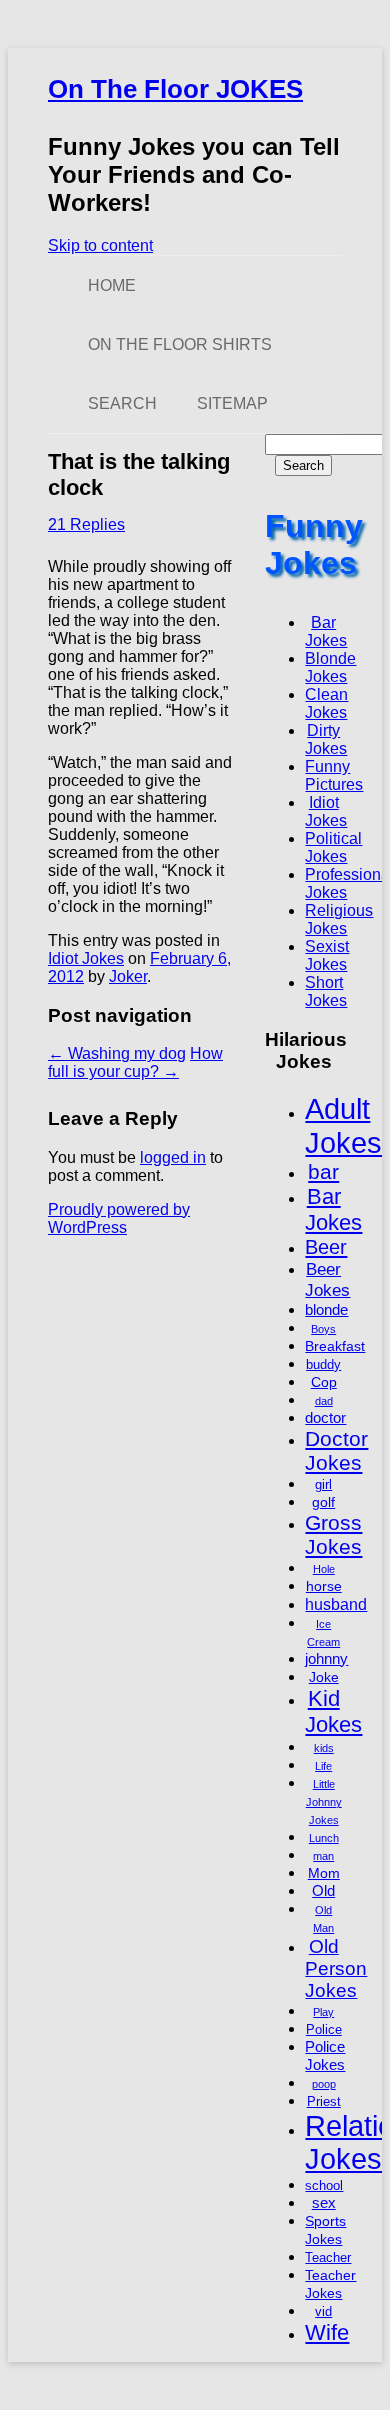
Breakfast (335, 1346)
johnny (326, 1658)
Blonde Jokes (330, 667)
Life (323, 1766)
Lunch (324, 1838)
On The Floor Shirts (180, 344)
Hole (324, 1569)
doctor (325, 1417)
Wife (327, 2332)
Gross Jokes (333, 1534)
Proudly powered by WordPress (119, 1218)
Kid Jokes (333, 1711)
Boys (323, 1329)
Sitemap (232, 403)
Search (122, 403)
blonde (326, 1309)
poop (324, 2084)
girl (323, 1485)
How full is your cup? (135, 1062)
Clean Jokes (326, 703)
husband (336, 1604)
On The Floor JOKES (175, 89)
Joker (128, 976)
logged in (173, 1157)
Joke (324, 1677)
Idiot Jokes (86, 958)
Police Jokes (325, 2055)
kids (324, 1748)
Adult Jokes (343, 1125)
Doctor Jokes (336, 1450)
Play (323, 2012)
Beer (326, 1247)
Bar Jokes (326, 631)
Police (324, 2030)
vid (323, 2312)
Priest (324, 2102)
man (323, 1856)
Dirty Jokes (326, 739)
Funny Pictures (334, 775)
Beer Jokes (327, 1279)
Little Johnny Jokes (324, 1802)
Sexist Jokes (327, 955)
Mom (324, 1873)
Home (112, 285)
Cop (324, 1382)
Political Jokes (333, 847)
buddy (323, 1365)
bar (323, 1171)
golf (323, 1502)
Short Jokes (326, 991)
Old (323, 1890)
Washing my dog (117, 1053)
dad (324, 1401)
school (324, 2186)
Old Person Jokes (336, 1968)
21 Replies (86, 524)
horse (324, 1586)
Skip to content (100, 245)
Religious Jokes (339, 919)
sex (324, 2202)
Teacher (328, 2258)
